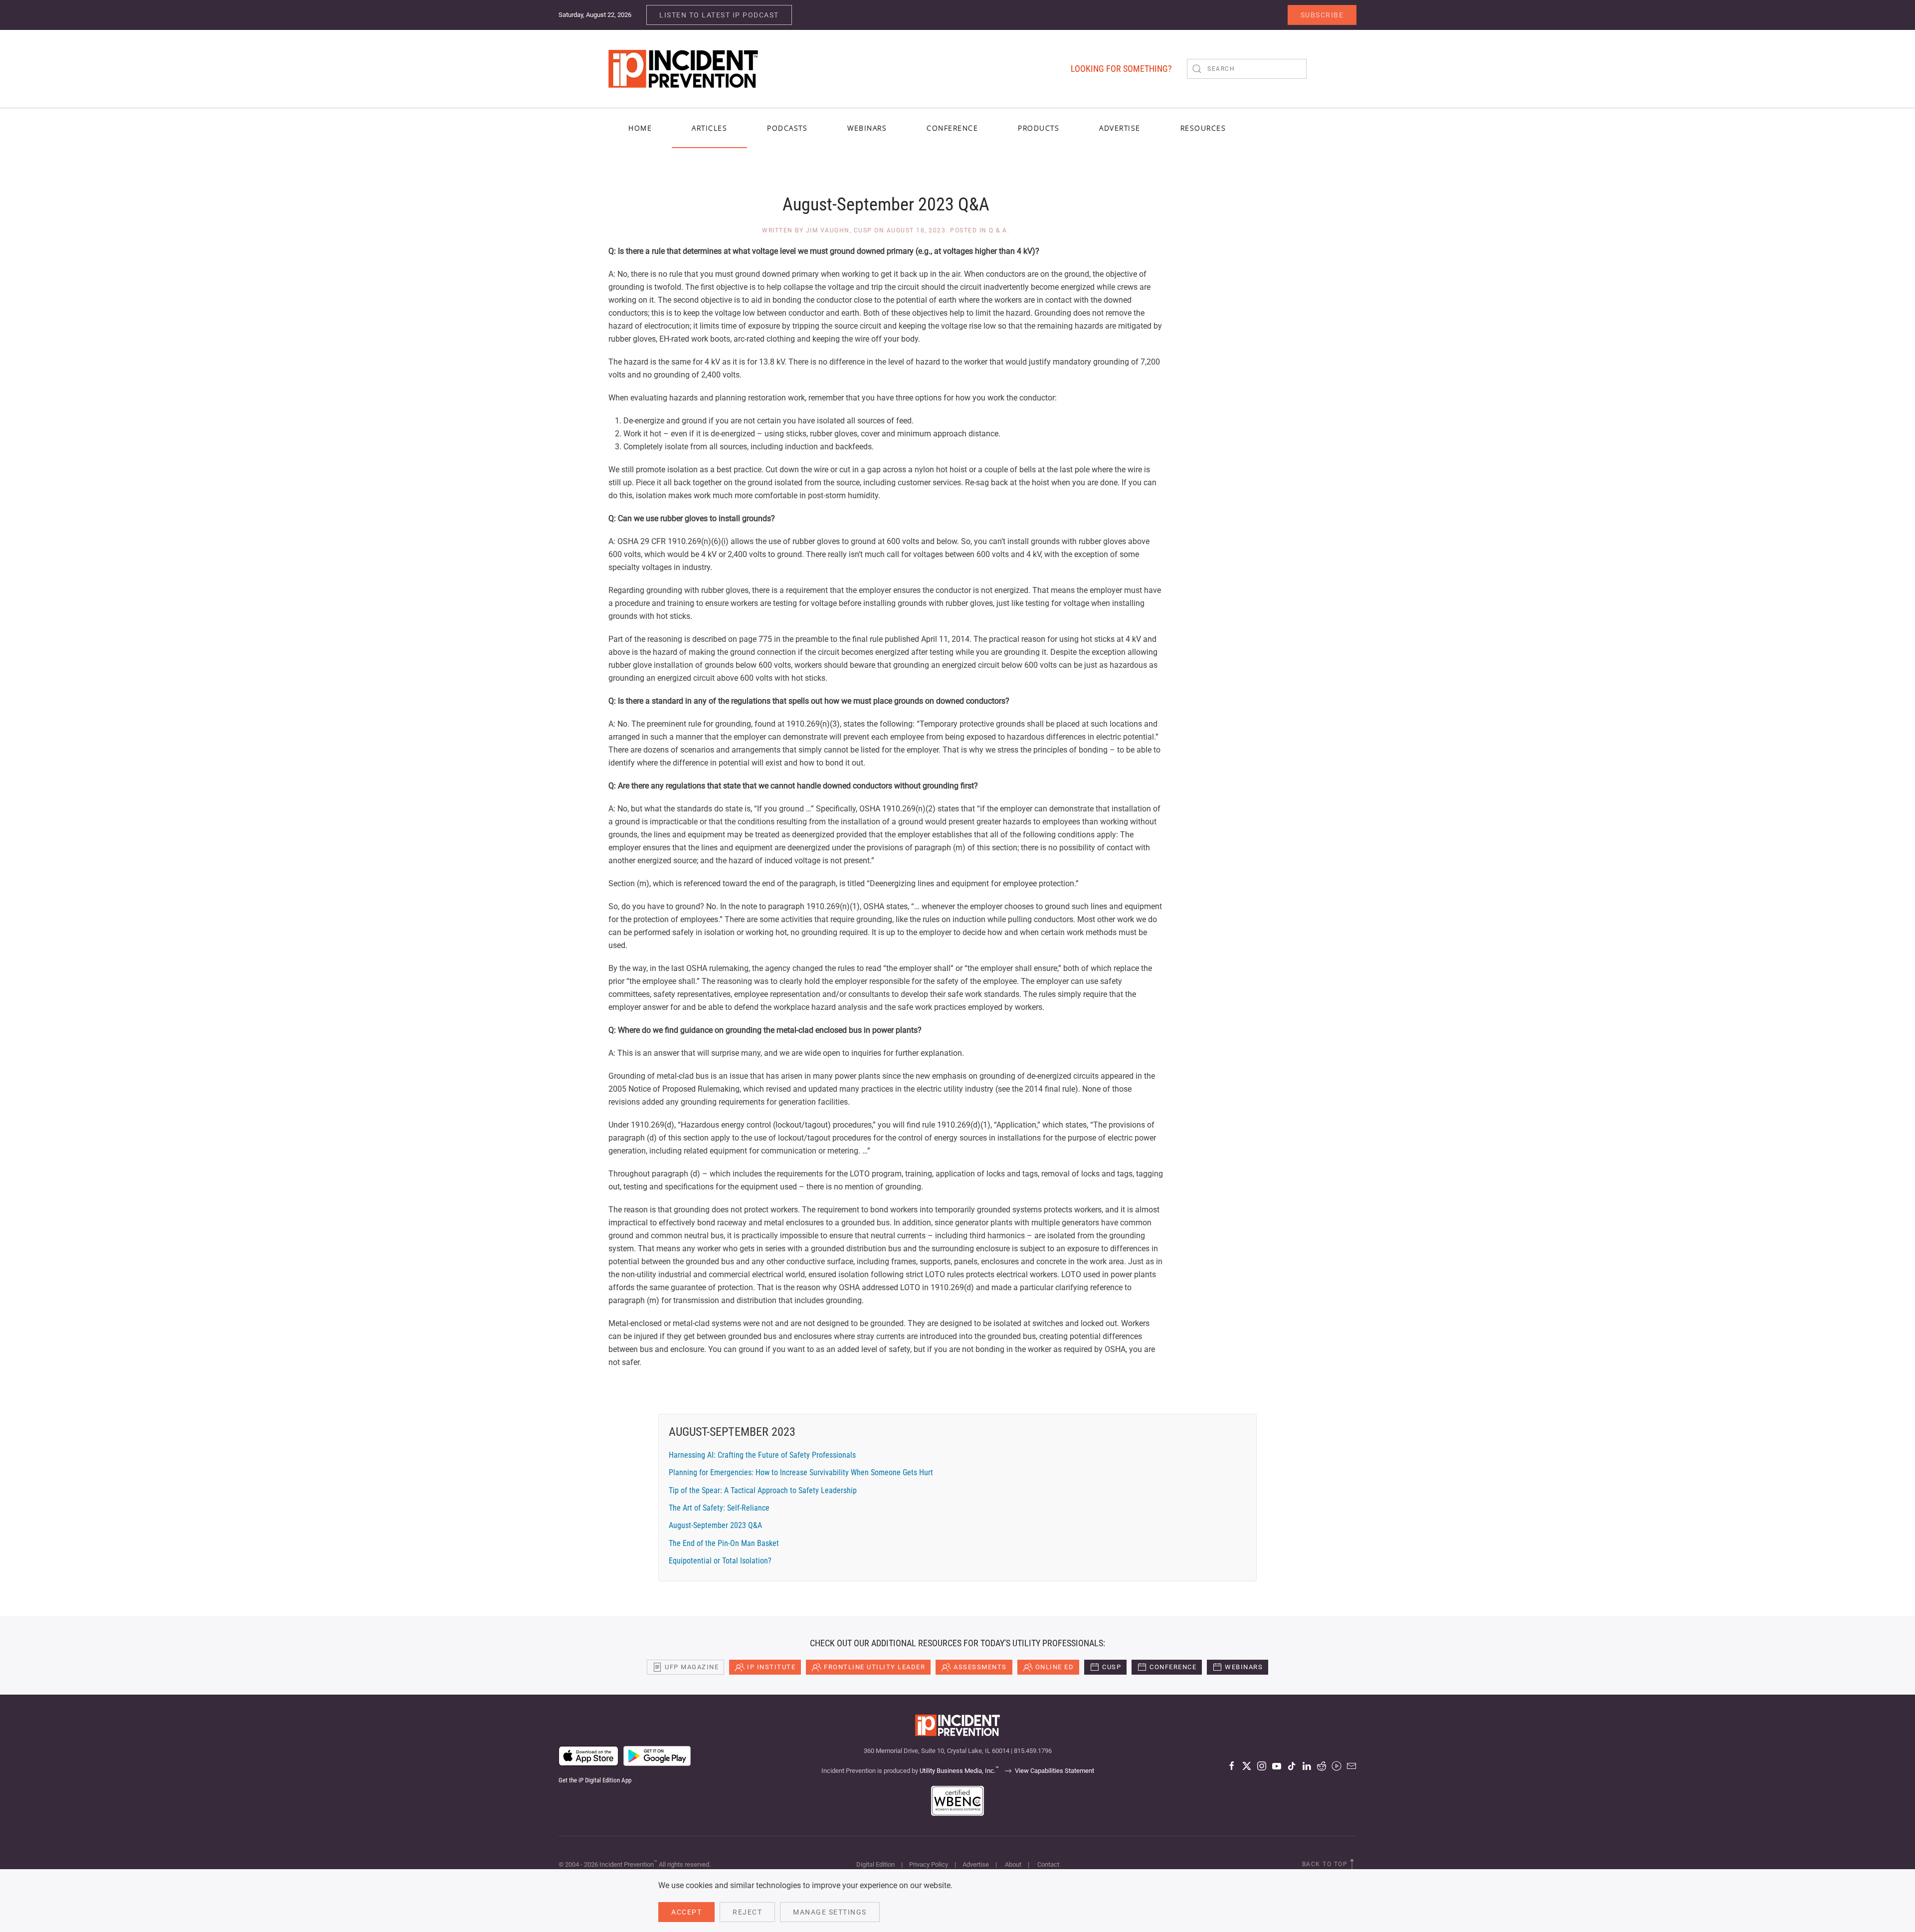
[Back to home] (683, 69)
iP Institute (771, 1667)
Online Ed (1055, 1667)
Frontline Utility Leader (874, 1667)
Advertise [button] (1120, 128)
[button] (1352, 1864)
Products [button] (1039, 128)
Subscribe (1322, 15)
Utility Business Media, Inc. (959, 1771)
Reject (747, 1912)
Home (640, 128)
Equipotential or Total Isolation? (720, 1561)
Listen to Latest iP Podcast (719, 15)
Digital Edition (875, 1864)
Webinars (867, 128)
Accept (686, 1912)
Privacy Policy (929, 1864)
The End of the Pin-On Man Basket (724, 1543)
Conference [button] (952, 128)
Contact (1048, 1864)
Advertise (976, 1864)
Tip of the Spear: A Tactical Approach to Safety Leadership (763, 1490)
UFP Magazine (692, 1667)
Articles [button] (709, 128)
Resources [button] (1203, 128)
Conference (1173, 1667)
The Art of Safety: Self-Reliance (719, 1508)
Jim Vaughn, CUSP (839, 230)
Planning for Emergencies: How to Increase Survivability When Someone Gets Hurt (801, 1472)
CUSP (1112, 1667)
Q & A (998, 230)
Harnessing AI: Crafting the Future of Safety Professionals (762, 1455)
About (1013, 1864)
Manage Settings (830, 1912)
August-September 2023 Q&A (715, 1525)
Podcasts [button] (787, 128)
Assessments (980, 1667)
